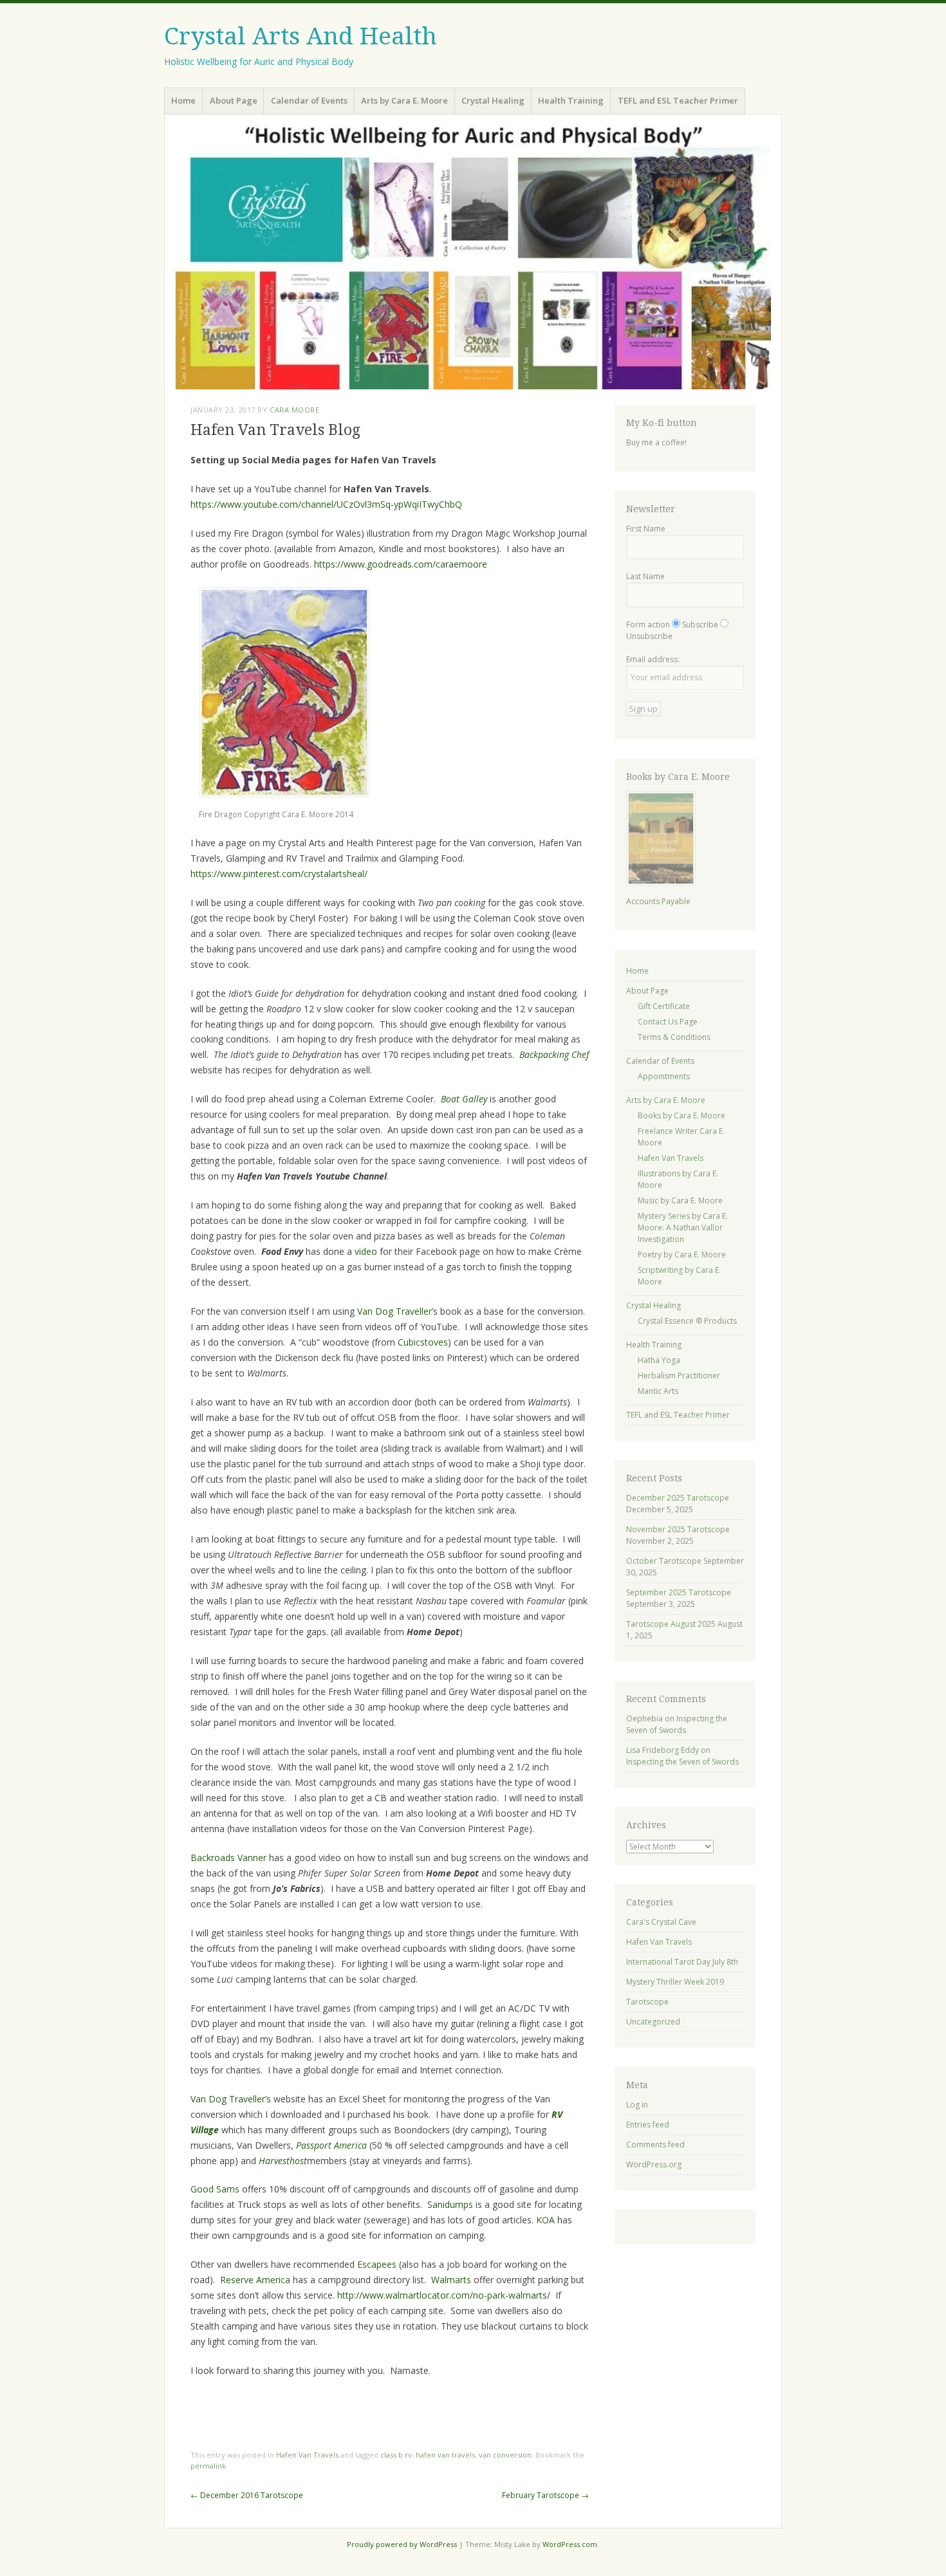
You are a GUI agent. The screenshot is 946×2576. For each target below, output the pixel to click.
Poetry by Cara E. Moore (682, 1255)
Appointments (664, 1076)
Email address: (653, 659)
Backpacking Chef (554, 1054)
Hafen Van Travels (307, 2455)
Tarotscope (647, 2002)
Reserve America (255, 2280)
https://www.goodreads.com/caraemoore (401, 564)
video (366, 1251)
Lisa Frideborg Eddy (663, 1750)
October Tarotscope (664, 1561)
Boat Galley (464, 1099)
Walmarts (451, 2280)
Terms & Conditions (674, 1037)
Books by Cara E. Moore (682, 1116)
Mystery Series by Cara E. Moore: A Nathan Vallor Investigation (683, 1228)
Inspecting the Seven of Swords (677, 1724)
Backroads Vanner (228, 1858)
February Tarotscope (545, 2495)
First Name (646, 529)
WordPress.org (654, 2164)
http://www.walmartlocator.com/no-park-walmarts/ (444, 2295)
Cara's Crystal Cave (661, 1922)
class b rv (396, 2455)
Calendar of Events (309, 100)
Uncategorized (653, 2022)
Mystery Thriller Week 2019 (675, 1982)
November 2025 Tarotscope (678, 1529)
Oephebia (645, 1719)
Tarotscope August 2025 (671, 1624)
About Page (234, 100)
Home (183, 100)
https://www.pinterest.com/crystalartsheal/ (279, 874)
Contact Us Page (668, 1022)
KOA (545, 2220)
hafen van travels (445, 2455)
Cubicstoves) (424, 1342)
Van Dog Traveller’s (397, 1311)
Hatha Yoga (659, 1360)
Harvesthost (283, 2161)
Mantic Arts (658, 1391)
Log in (637, 2105)
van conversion (505, 2455)
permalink (208, 2466)
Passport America (331, 2145)
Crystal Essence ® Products (687, 1321)
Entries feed (648, 2125)
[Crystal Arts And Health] (473, 257)
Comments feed (655, 2145)
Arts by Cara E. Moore (404, 100)
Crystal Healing (493, 100)
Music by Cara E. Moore (680, 1200)
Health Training (571, 100)
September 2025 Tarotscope (679, 1592)
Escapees (377, 2264)
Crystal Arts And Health (301, 36)
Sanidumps (450, 2204)
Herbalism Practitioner (679, 1376)
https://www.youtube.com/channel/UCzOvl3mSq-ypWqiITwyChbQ (326, 504)
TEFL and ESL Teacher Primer (678, 100)
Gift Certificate (664, 1006)
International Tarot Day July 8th (682, 1962)
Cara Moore (295, 410)
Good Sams (215, 2189)
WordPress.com (570, 2544)
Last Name (645, 576)
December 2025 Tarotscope (678, 1498)
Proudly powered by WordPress (402, 2544)
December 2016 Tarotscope (247, 2495)
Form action (648, 625)
